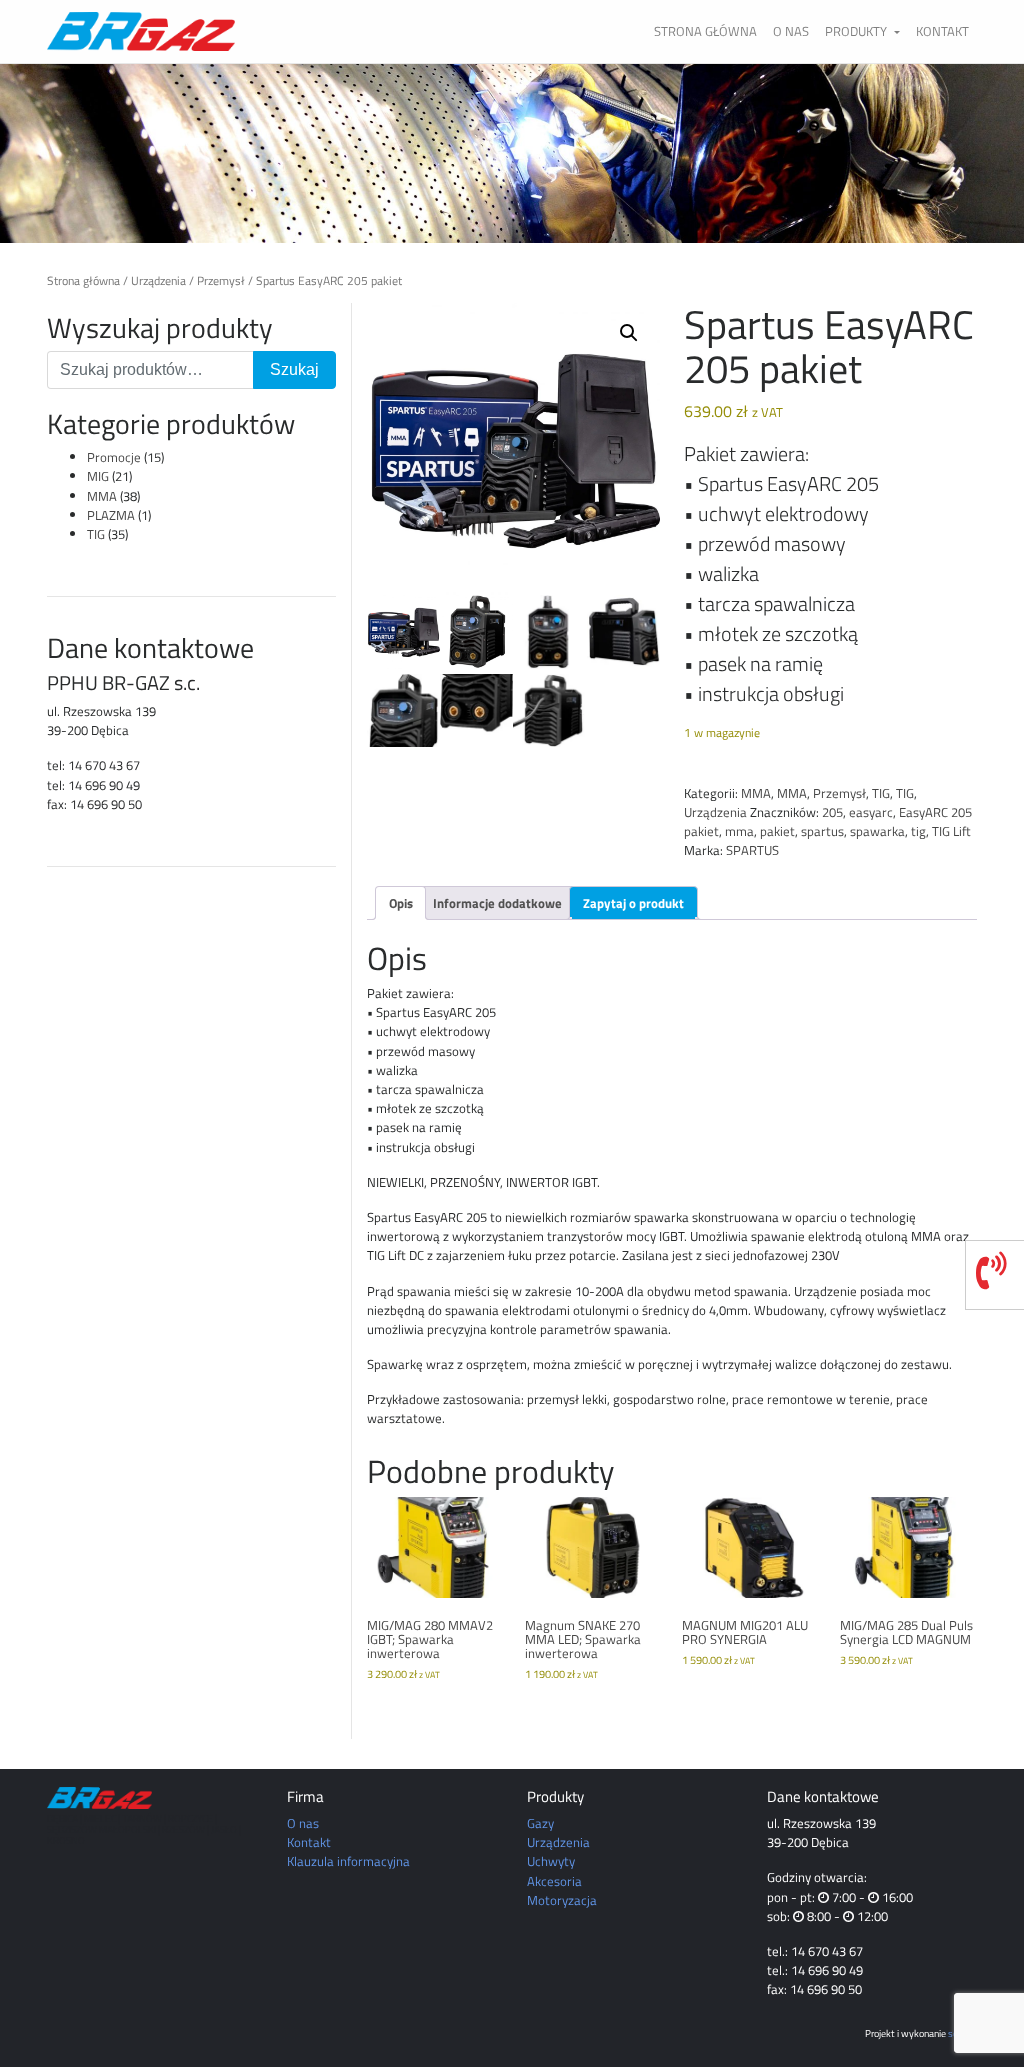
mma (739, 831)
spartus (822, 831)
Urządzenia (158, 281)
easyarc (871, 812)
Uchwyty (551, 1861)
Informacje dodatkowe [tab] (497, 903)
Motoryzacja (562, 1900)
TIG (96, 534)
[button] (629, 333)
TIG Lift (951, 831)
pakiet (777, 831)
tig (918, 831)
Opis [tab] (401, 903)
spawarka (877, 831)
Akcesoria (554, 1881)
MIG (98, 476)
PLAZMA (111, 515)
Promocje (114, 457)
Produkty (857, 31)
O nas (791, 31)
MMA (102, 496)
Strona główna (705, 31)
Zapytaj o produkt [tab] (633, 903)
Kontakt (942, 31)
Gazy (540, 1823)
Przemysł (221, 281)
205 (832, 812)
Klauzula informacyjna (348, 1861)
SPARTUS (752, 850)
